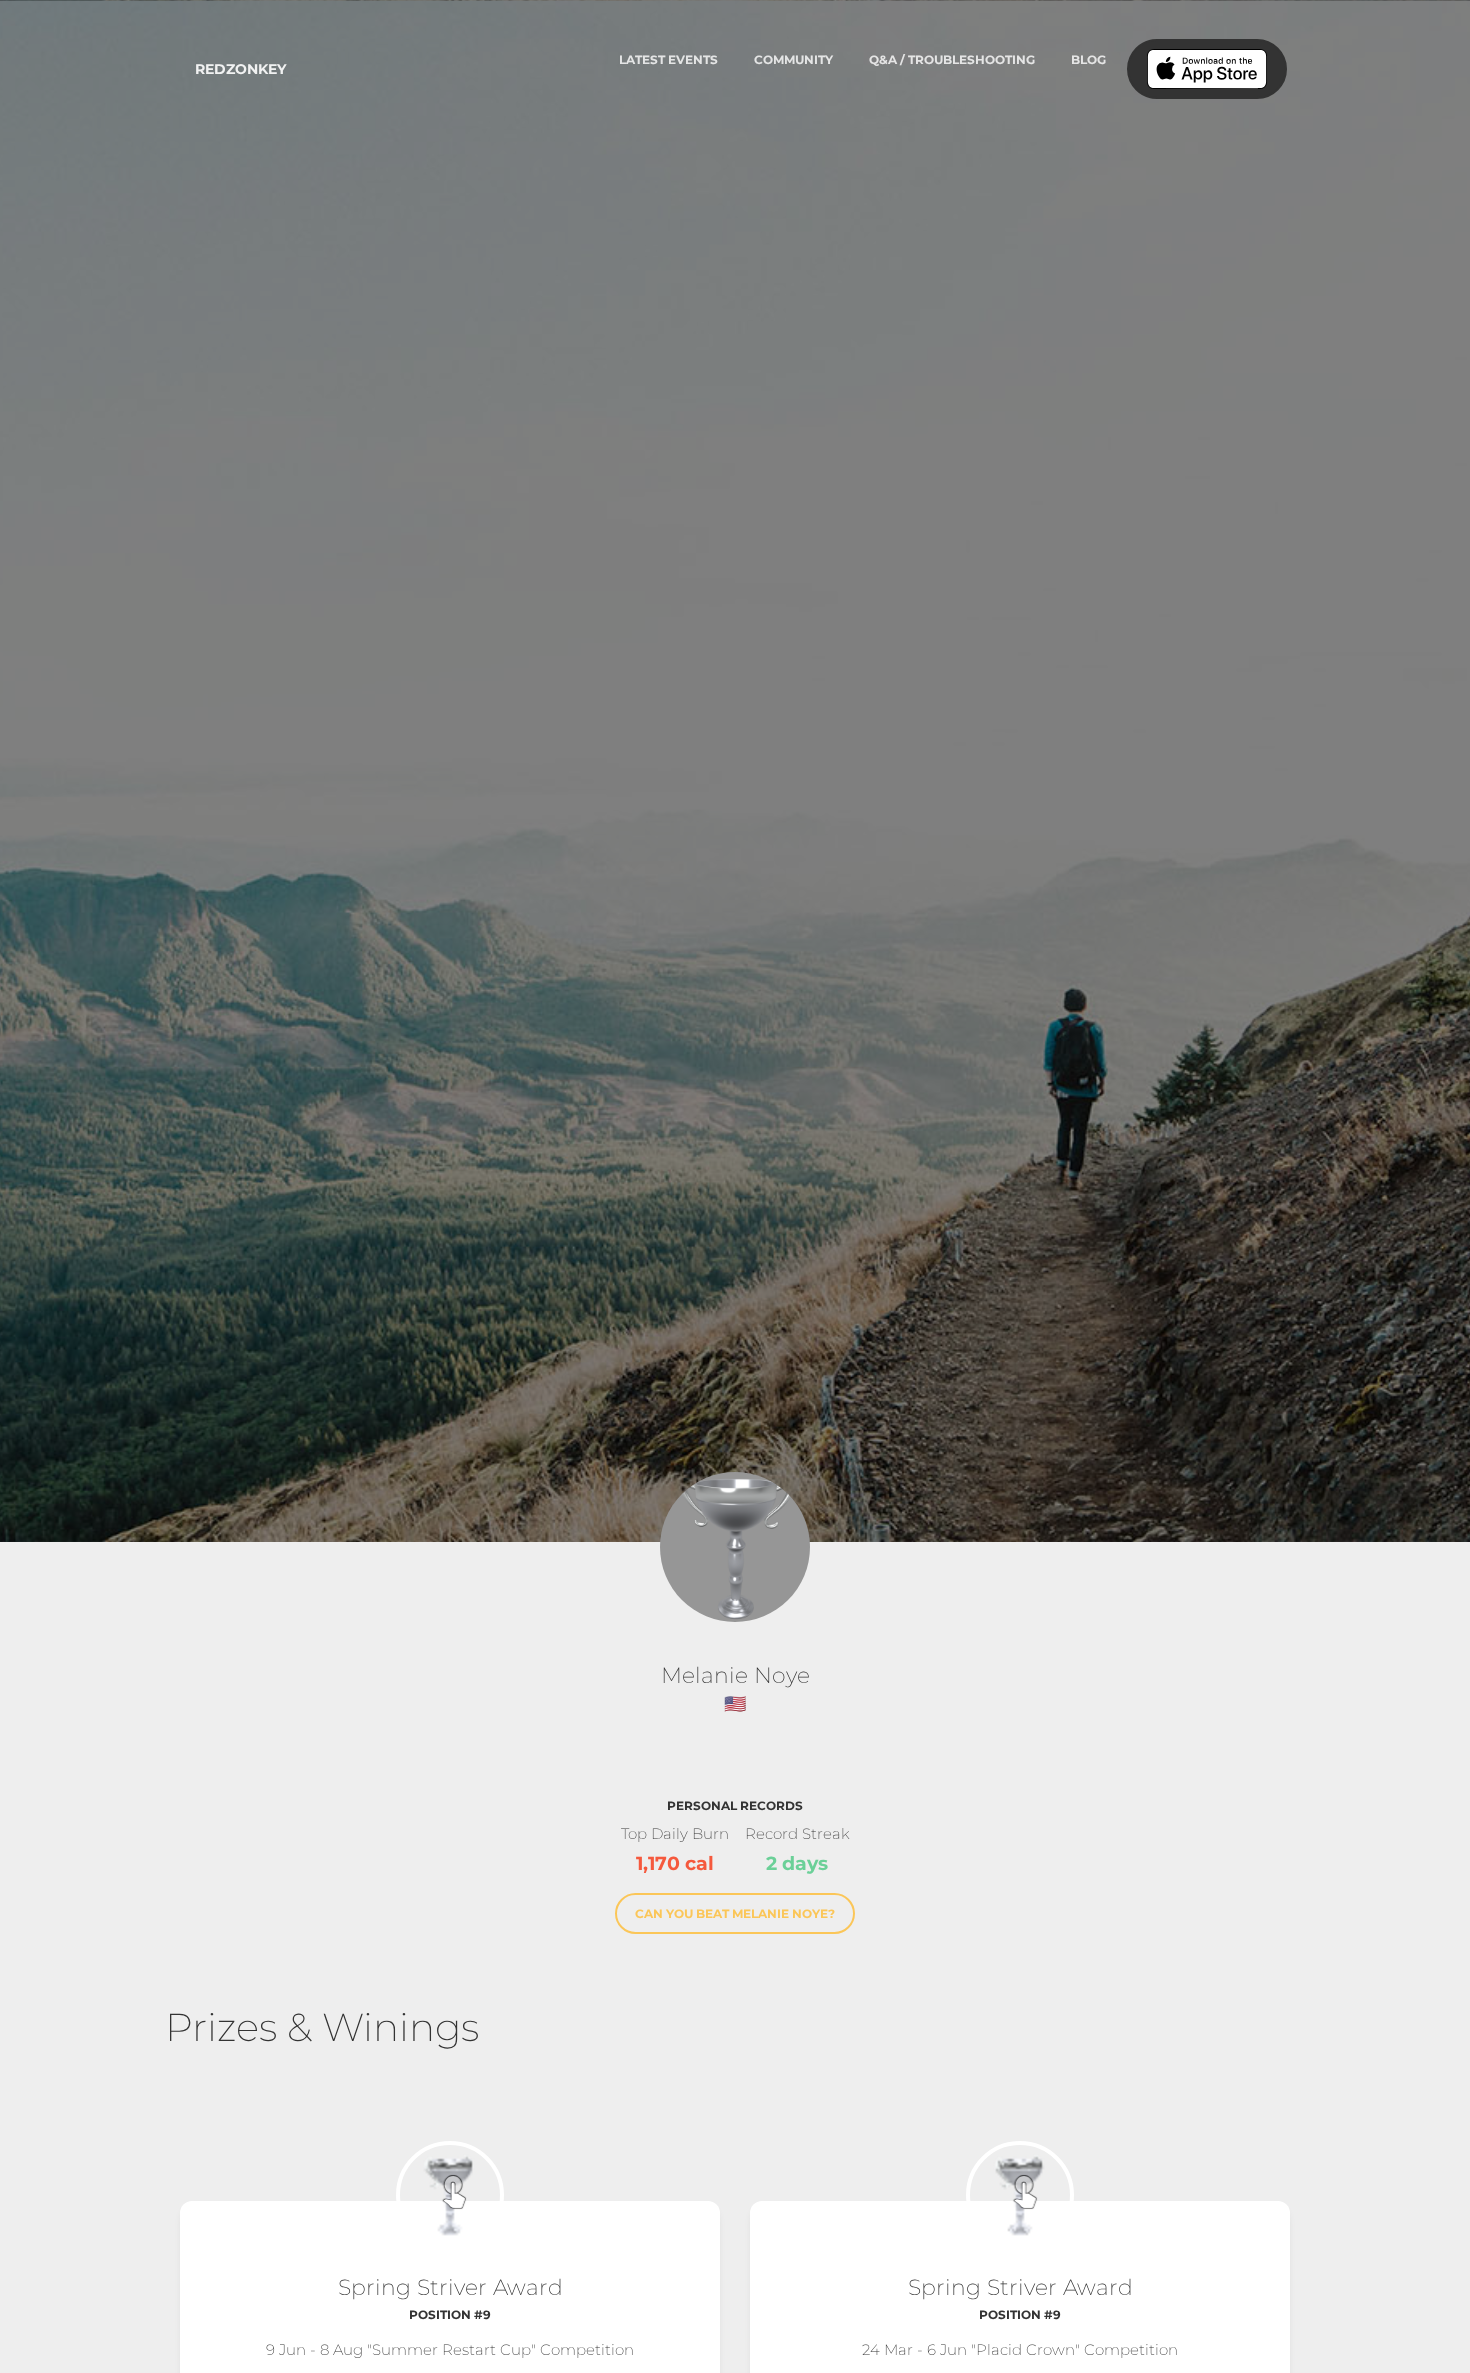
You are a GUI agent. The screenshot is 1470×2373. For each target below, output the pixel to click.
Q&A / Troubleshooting (952, 59)
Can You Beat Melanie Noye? (735, 1913)
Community (793, 59)
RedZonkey (240, 69)
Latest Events (668, 59)
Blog (1088, 59)
